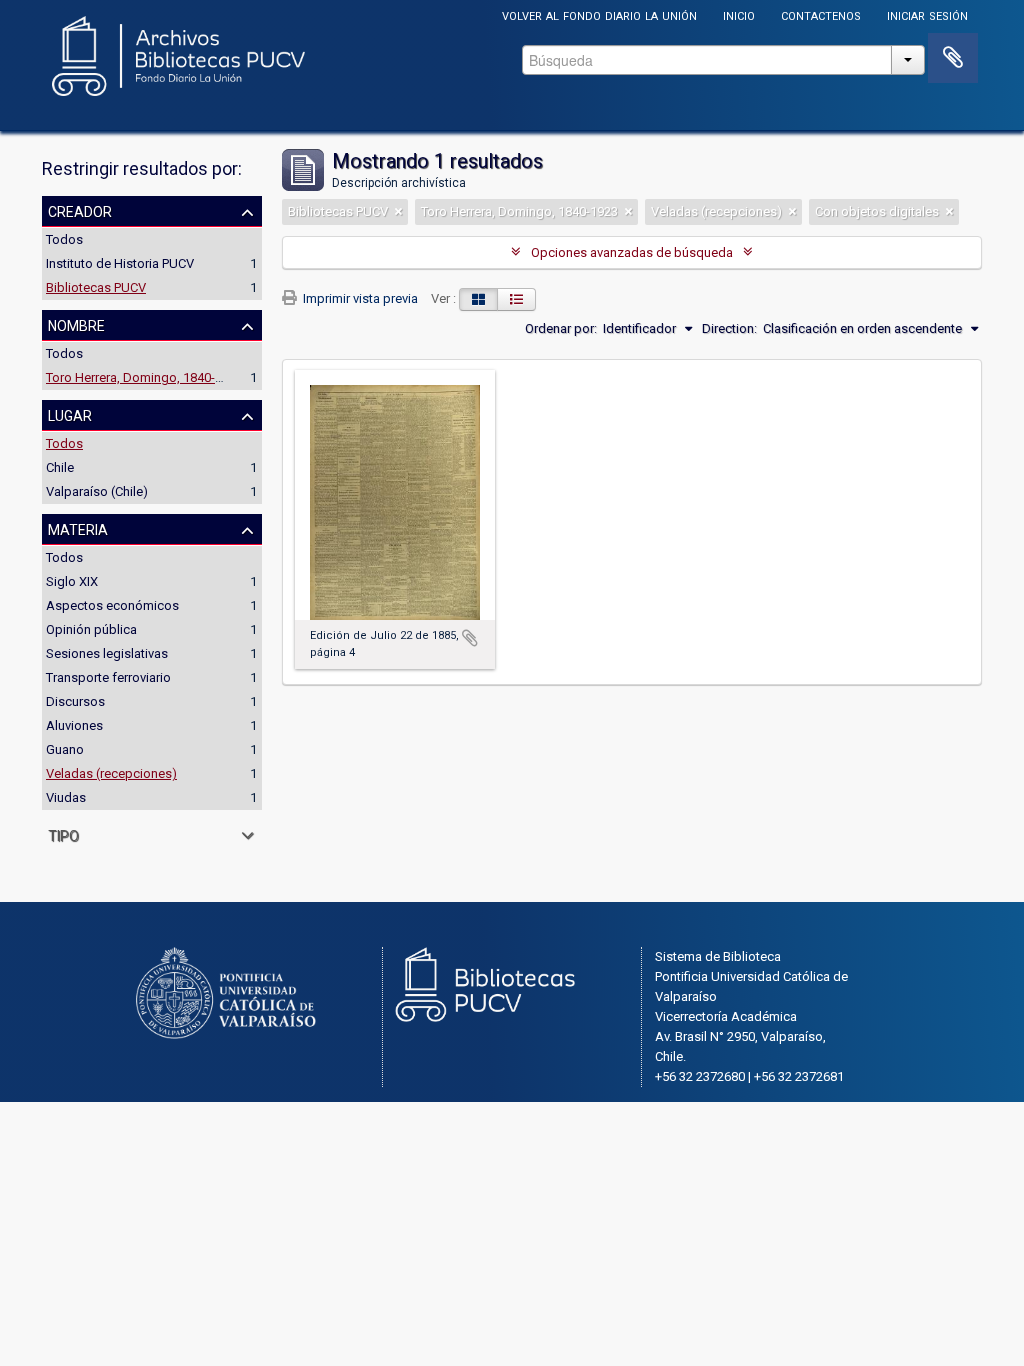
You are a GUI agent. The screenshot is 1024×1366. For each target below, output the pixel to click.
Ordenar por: (561, 328)
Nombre (76, 324)
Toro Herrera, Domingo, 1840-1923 (144, 377)
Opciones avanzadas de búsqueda (632, 252)
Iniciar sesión (927, 14)
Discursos (75, 701)
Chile (60, 467)
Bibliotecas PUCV (96, 287)
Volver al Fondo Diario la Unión (599, 14)
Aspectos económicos (112, 605)
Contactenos (821, 14)
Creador (80, 210)
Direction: (729, 328)
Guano (65, 749)
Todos (64, 239)
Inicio (739, 14)
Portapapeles (953, 58)
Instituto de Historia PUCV (120, 263)
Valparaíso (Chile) (97, 491)
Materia (78, 528)
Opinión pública (91, 629)
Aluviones (74, 725)
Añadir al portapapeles (470, 638)
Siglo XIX (72, 581)
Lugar (70, 414)
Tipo (63, 834)
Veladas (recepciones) (111, 773)
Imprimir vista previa (359, 298)
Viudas (66, 797)
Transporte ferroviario (108, 677)
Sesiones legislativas (107, 653)
